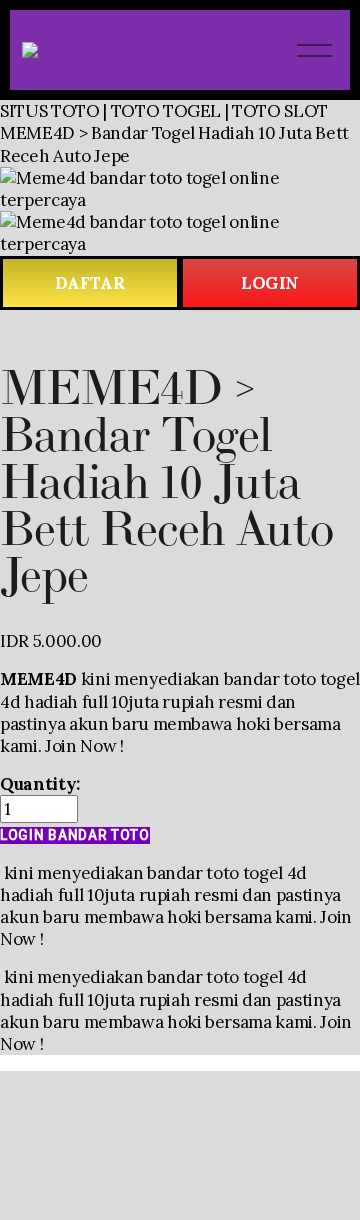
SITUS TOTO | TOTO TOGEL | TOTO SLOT (164, 111)
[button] (75, 835)
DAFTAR (90, 283)
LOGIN (270, 283)
